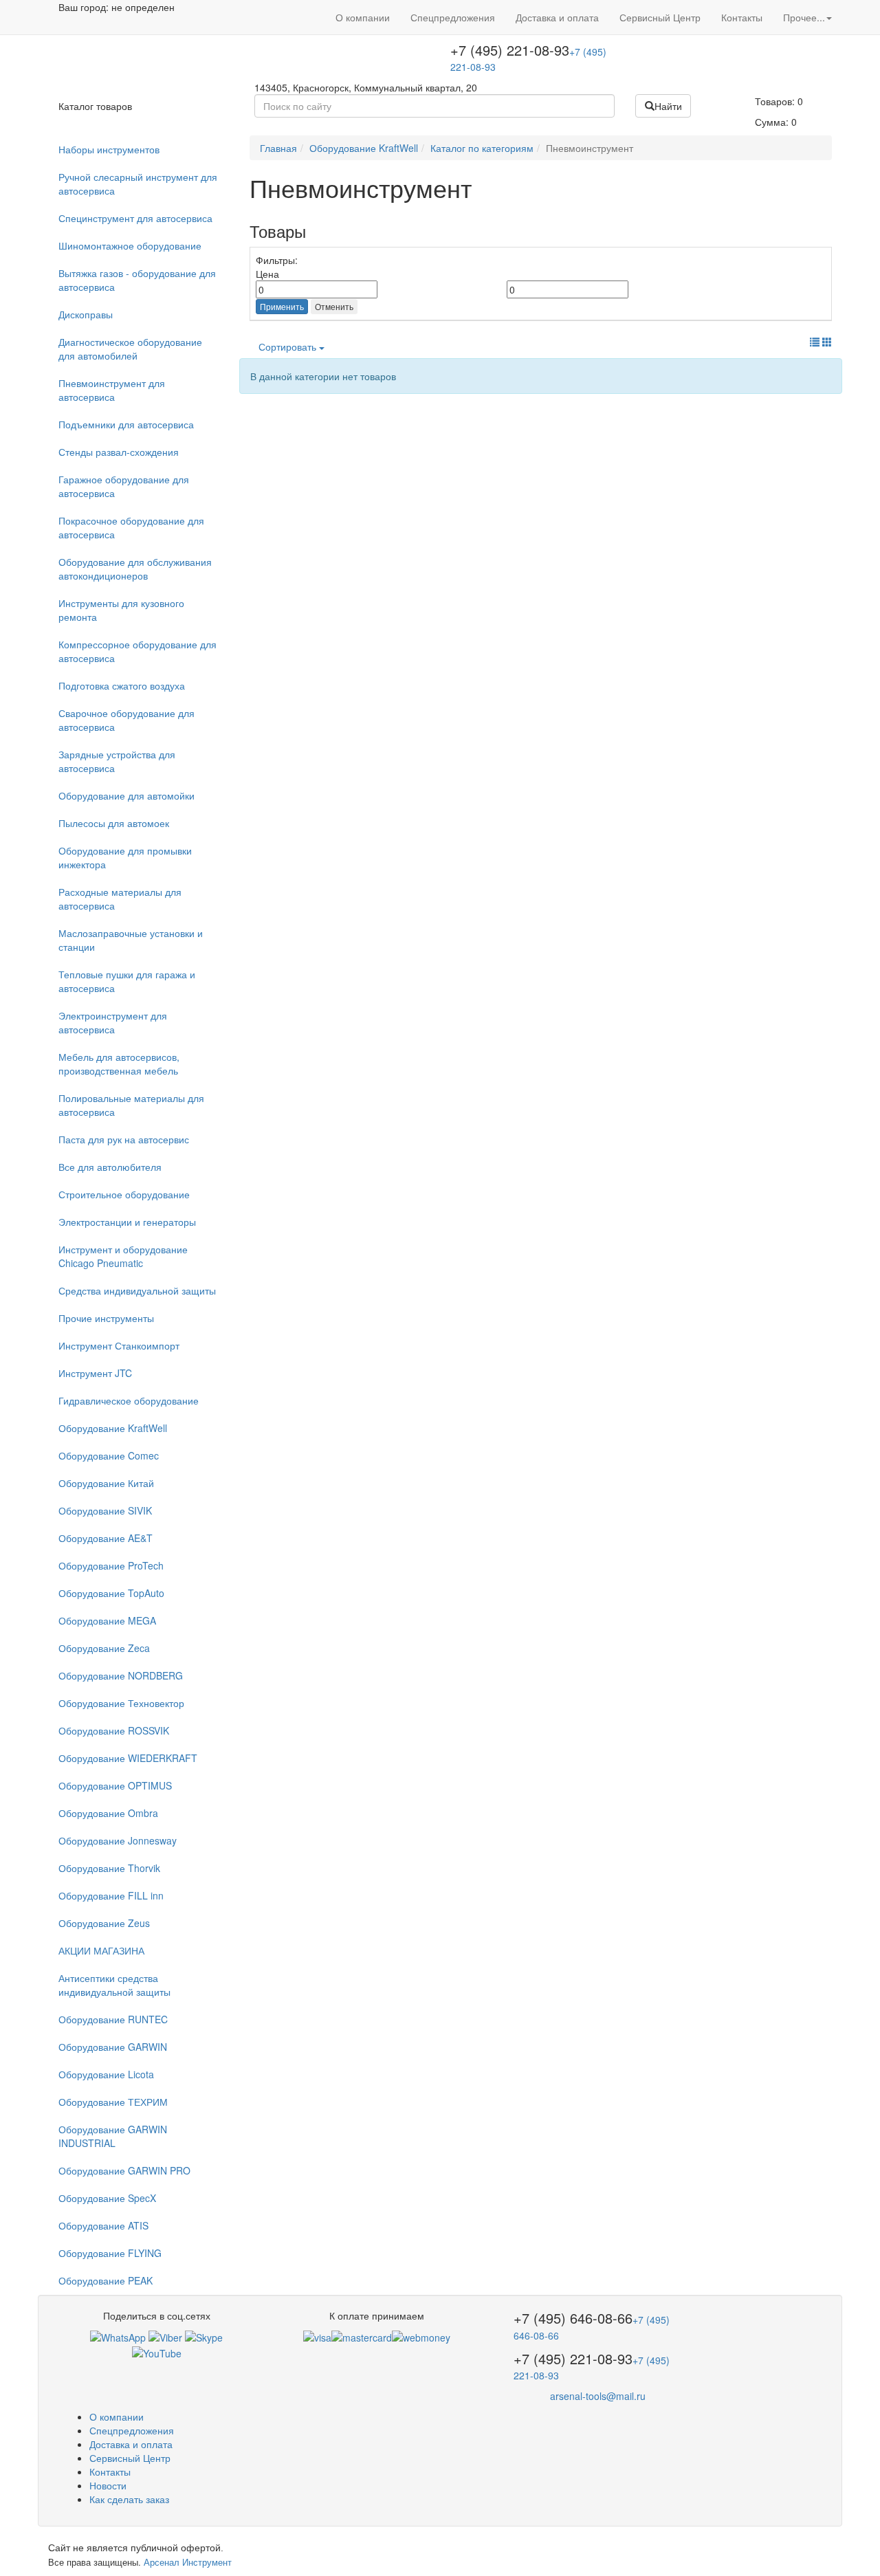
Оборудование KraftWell (113, 1428)
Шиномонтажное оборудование (130, 245)
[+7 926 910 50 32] (118, 2336)
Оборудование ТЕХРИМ (113, 2102)
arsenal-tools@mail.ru (598, 2396)
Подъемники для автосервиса (126, 424)
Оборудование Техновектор (121, 1703)
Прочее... (804, 17)
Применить (282, 306)
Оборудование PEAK (106, 2280)
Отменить (334, 306)
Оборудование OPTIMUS (115, 1785)
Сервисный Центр (660, 17)
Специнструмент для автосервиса (135, 218)
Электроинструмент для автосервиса (113, 1022)
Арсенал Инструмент (188, 2562)
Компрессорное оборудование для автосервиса (137, 651)
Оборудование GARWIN (113, 2047)
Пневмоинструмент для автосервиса (112, 390)
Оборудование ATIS (103, 2225)
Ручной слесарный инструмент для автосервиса (138, 184)
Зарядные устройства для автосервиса (117, 761)
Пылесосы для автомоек (114, 823)
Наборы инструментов (109, 149)
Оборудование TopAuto (111, 1593)
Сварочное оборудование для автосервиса (126, 720)
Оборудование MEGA (107, 1620)
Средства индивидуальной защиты (137, 1290)
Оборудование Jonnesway (118, 1840)
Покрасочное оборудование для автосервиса (131, 527)
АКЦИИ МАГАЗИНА (101, 1950)
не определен (143, 7)
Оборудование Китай (106, 1483)
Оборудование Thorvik (109, 1868)
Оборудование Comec (109, 1455)
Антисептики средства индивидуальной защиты (114, 1985)
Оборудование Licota (106, 2074)
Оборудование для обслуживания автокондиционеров (135, 569)
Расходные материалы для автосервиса (120, 899)
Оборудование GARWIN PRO (124, 2170)
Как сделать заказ (129, 2499)
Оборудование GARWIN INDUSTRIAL (113, 2136)
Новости (108, 2485)
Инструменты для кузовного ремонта (121, 610)
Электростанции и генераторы (127, 1222)
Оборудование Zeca (104, 1648)
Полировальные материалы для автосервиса (131, 1105)
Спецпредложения (453, 17)
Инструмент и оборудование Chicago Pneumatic (123, 1256)
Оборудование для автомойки (126, 795)
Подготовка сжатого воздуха (122, 685)
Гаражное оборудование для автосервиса (124, 486)
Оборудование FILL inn (111, 1895)
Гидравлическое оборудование (129, 1400)
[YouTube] (157, 2351)
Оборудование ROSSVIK (114, 1730)
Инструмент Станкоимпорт (119, 1345)
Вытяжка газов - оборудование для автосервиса (137, 280)
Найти (668, 106)
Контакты (742, 17)
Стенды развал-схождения (119, 452)
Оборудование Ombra (108, 1813)
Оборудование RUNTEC (113, 2019)
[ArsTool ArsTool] (204, 2336)
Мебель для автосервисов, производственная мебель (119, 1064)
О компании (363, 17)
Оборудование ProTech (111, 1565)
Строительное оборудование (124, 1194)
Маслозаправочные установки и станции (131, 940)
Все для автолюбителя (110, 1167)
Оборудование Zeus (104, 1923)
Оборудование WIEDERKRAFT (128, 1758)
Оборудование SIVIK (105, 1510)
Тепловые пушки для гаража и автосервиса (127, 981)
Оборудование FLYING (110, 2253)
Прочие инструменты (106, 1318)
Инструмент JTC (95, 1373)
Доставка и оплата (557, 17)
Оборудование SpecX (107, 2198)
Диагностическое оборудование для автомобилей (130, 349)
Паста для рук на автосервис (124, 1139)
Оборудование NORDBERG (121, 1675)
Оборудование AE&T (106, 1538)
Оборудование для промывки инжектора (125, 857)
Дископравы (86, 314)
